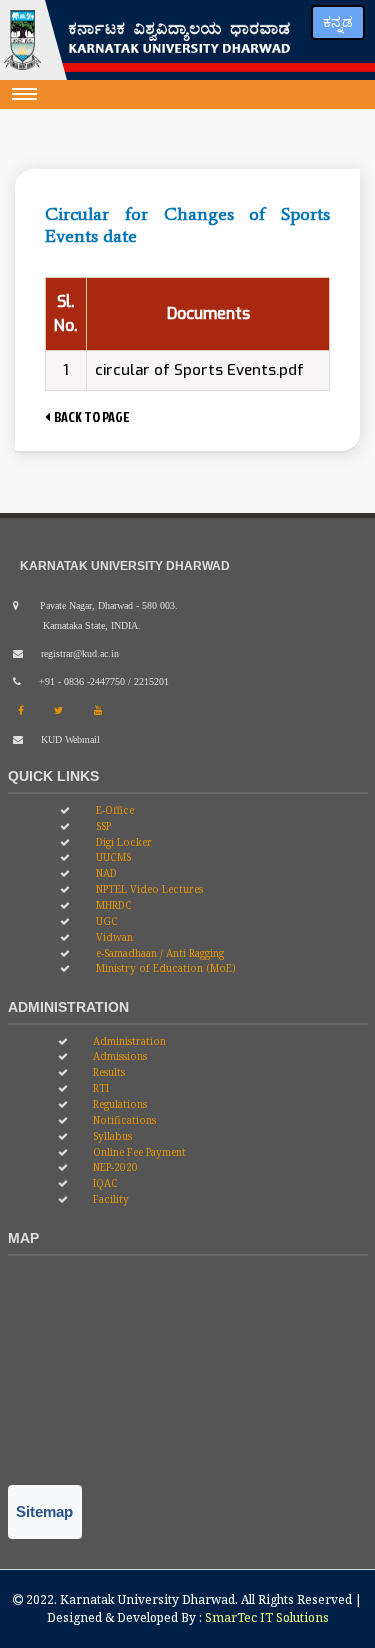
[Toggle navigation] (25, 94)
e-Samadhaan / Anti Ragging (158, 953)
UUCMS (112, 857)
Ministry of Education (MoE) (164, 968)
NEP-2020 (114, 1167)
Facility (109, 1199)
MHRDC (112, 905)
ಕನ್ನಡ (338, 22)
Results (107, 1072)
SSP (102, 826)
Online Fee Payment (138, 1152)
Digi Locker (122, 842)
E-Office (113, 810)
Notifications (123, 1120)
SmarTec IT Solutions (267, 1617)
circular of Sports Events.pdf (199, 370)
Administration (128, 1041)
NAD (105, 873)
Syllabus (111, 1136)
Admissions (118, 1056)
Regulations (118, 1104)
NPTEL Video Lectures (148, 889)
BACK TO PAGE (90, 416)
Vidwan (113, 937)
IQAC (104, 1183)
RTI (99, 1088)
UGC (105, 921)
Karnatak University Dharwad (147, 1599)
